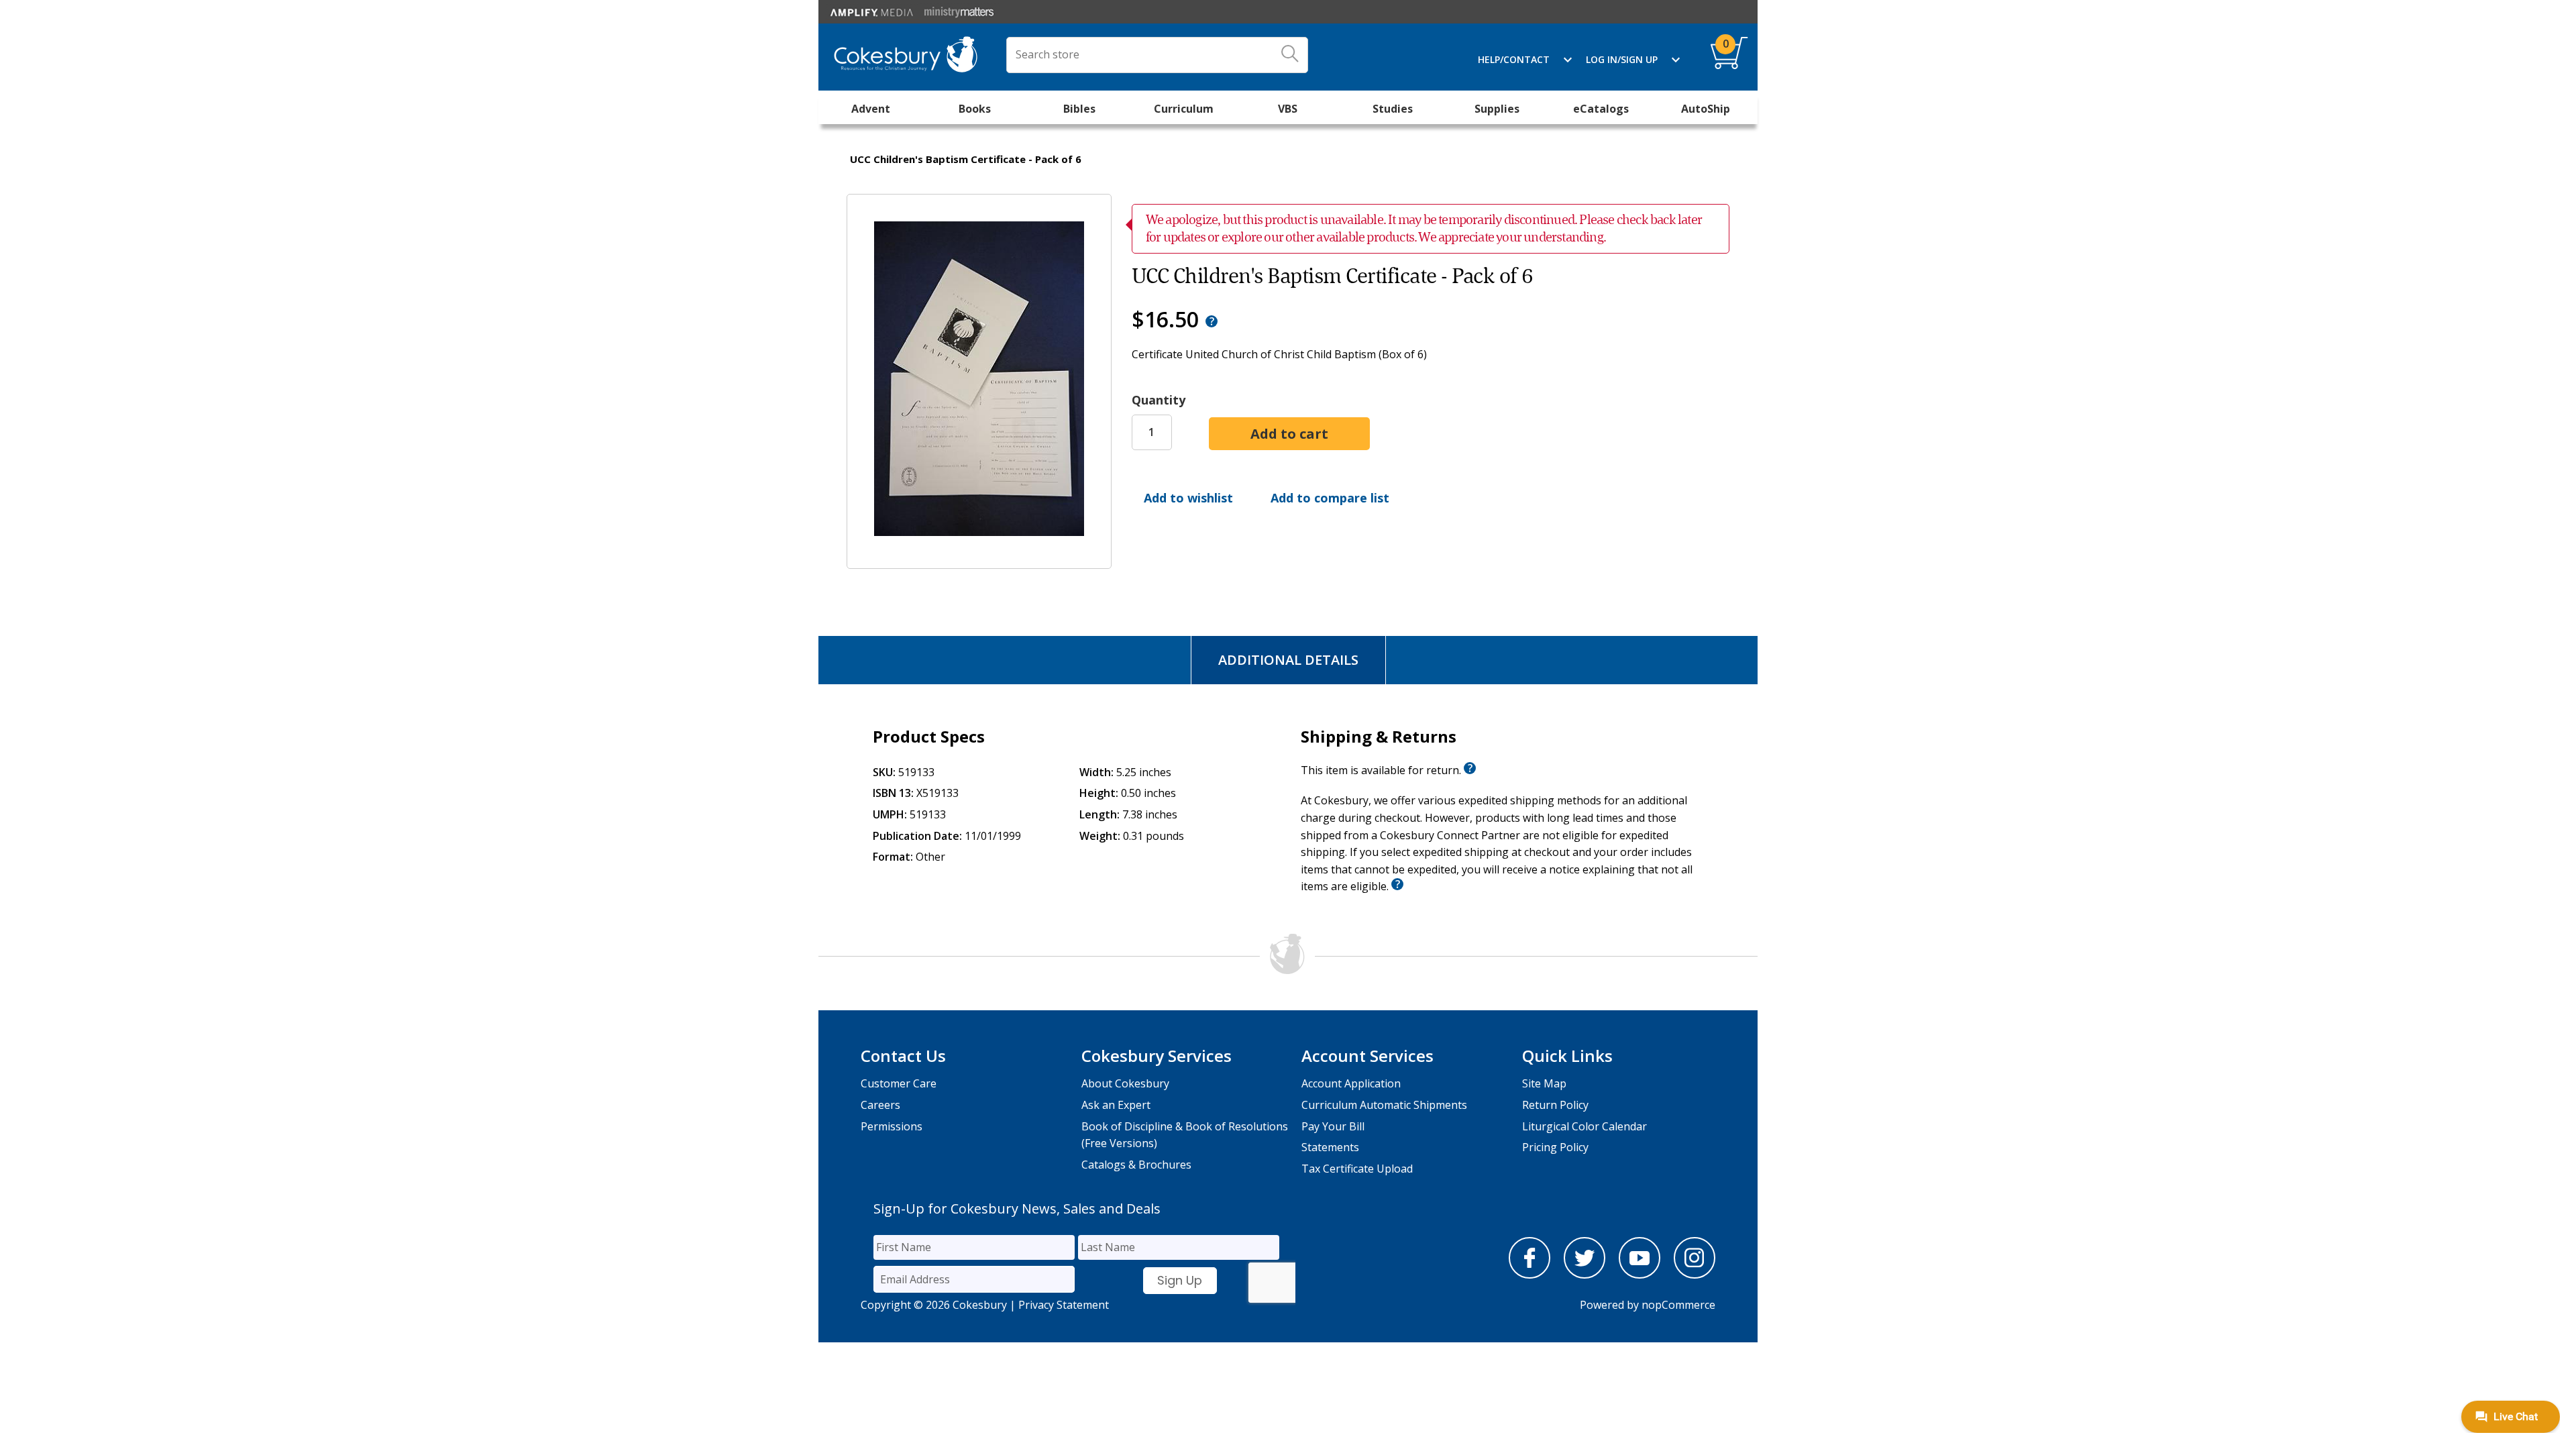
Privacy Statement (1064, 1305)
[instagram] (1695, 1275)
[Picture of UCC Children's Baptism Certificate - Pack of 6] (979, 559)
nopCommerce (1678, 1305)
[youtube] (1640, 1275)
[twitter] (1585, 1275)
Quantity (1159, 400)
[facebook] (1529, 1275)
